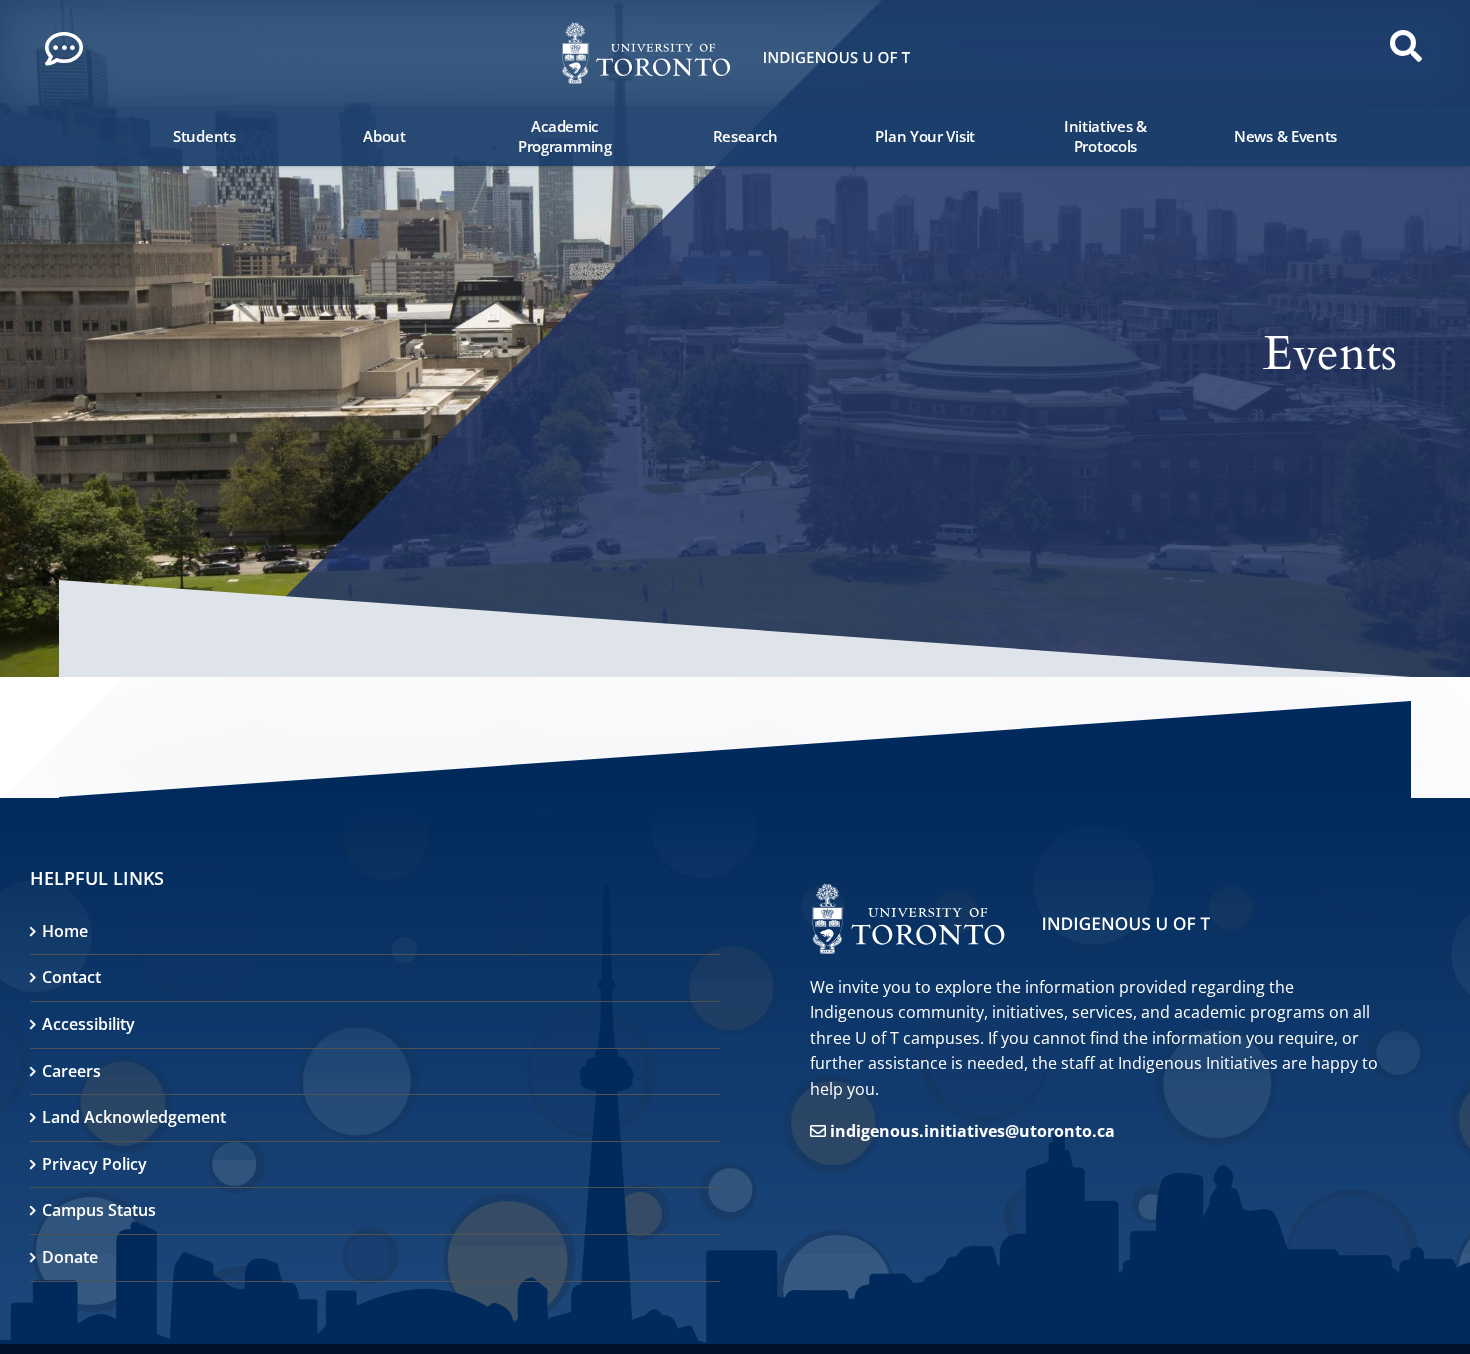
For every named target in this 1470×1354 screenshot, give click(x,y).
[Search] (99, 136)
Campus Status (99, 1210)
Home (65, 931)
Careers (71, 1071)
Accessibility (88, 1024)
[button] (70, 54)
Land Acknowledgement (134, 1117)
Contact (71, 977)
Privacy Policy (94, 1164)
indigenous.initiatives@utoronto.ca (972, 1131)
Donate (70, 1257)
